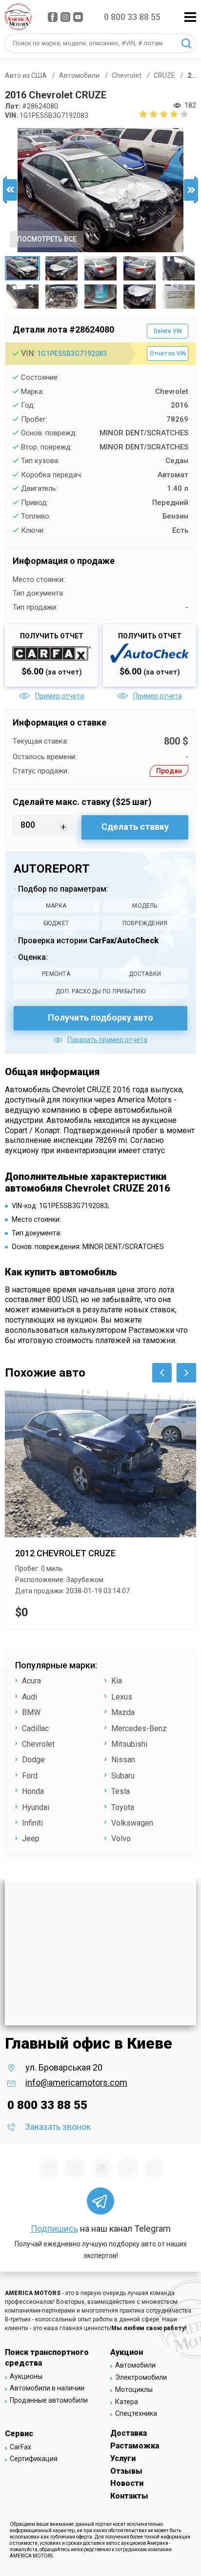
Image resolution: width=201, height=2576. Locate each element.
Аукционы (26, 2376)
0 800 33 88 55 (132, 17)
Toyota (123, 1807)
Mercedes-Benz (139, 1728)
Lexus (122, 1697)
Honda (33, 1791)
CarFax (20, 2447)
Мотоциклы (134, 2389)
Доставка (129, 2433)
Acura (31, 1681)
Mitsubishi (129, 1744)
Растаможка (135, 2446)
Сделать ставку (135, 827)
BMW (31, 1712)
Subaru (123, 1776)
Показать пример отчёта (107, 1040)
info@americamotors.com (76, 2082)
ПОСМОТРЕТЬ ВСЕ (47, 239)
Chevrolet (38, 1744)
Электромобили (141, 2377)
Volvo (121, 1839)
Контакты (129, 2496)
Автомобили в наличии (47, 2388)
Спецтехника (136, 2413)
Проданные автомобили (49, 2400)
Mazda (123, 1712)
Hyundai (36, 1807)
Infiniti (32, 1823)
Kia (117, 1681)
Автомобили (135, 2365)
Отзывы (126, 2471)
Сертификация (34, 2459)
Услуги (123, 2458)
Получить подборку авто (100, 1017)
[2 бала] (148, 114)
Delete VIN (168, 331)
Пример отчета (59, 696)
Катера (127, 2402)
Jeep (31, 1839)
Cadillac (35, 1728)
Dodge (33, 1760)
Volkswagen (132, 1823)
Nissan (123, 1760)
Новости (127, 2483)
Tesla (121, 1791)
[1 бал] (143, 114)
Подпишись (54, 2229)
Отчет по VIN (168, 354)
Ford (30, 1776)
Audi (30, 1697)
